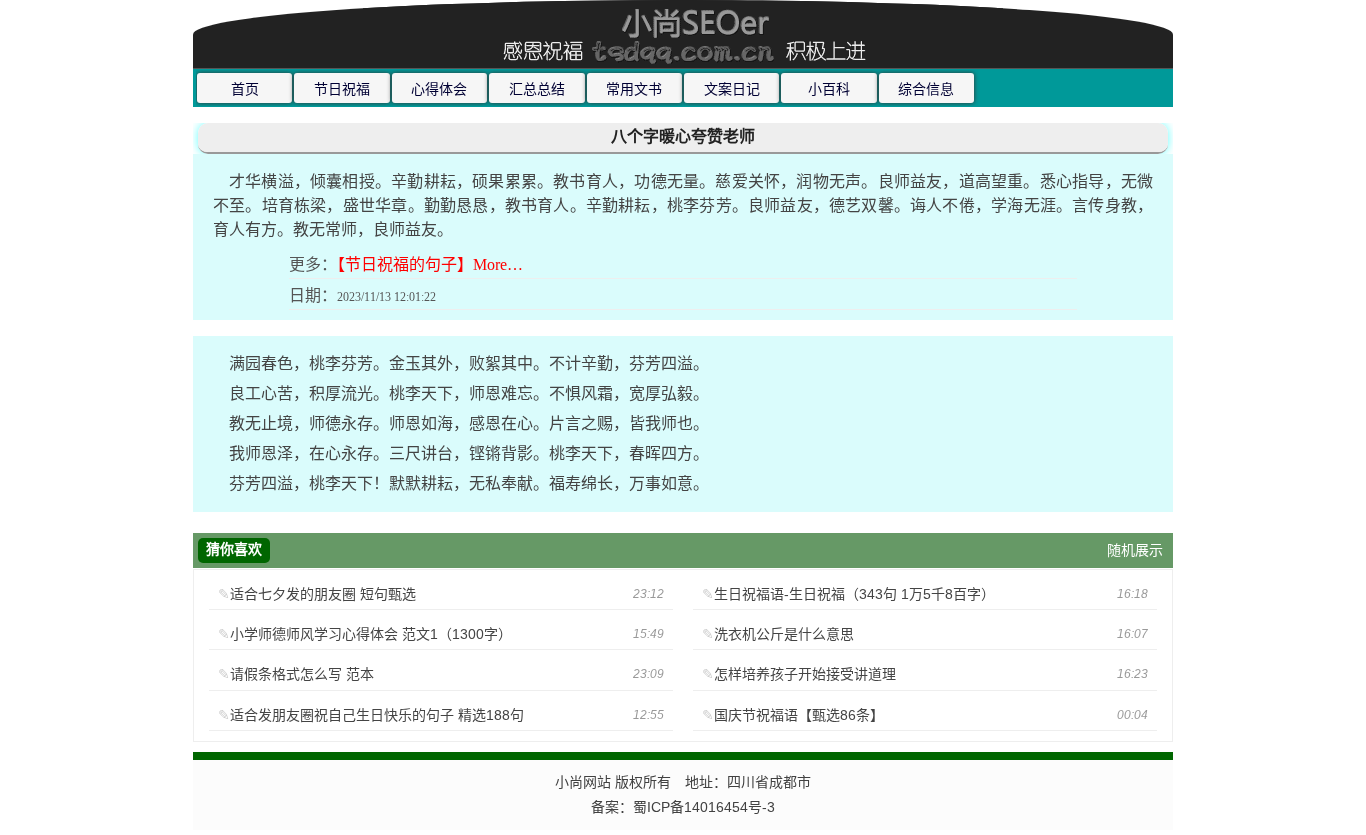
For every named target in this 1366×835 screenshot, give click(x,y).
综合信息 (926, 89)
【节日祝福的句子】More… (430, 264)
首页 (245, 89)
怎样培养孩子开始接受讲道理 (805, 674)
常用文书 (634, 89)
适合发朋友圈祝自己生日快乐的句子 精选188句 (377, 715)
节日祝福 (342, 89)
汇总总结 (537, 89)
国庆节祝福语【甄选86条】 (799, 715)
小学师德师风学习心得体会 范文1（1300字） (371, 634)
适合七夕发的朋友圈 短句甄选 (323, 594)
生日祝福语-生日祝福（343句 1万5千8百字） (854, 594)
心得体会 (439, 89)
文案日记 (732, 89)
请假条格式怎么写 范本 (302, 674)
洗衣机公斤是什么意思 (784, 634)
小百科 (829, 89)
